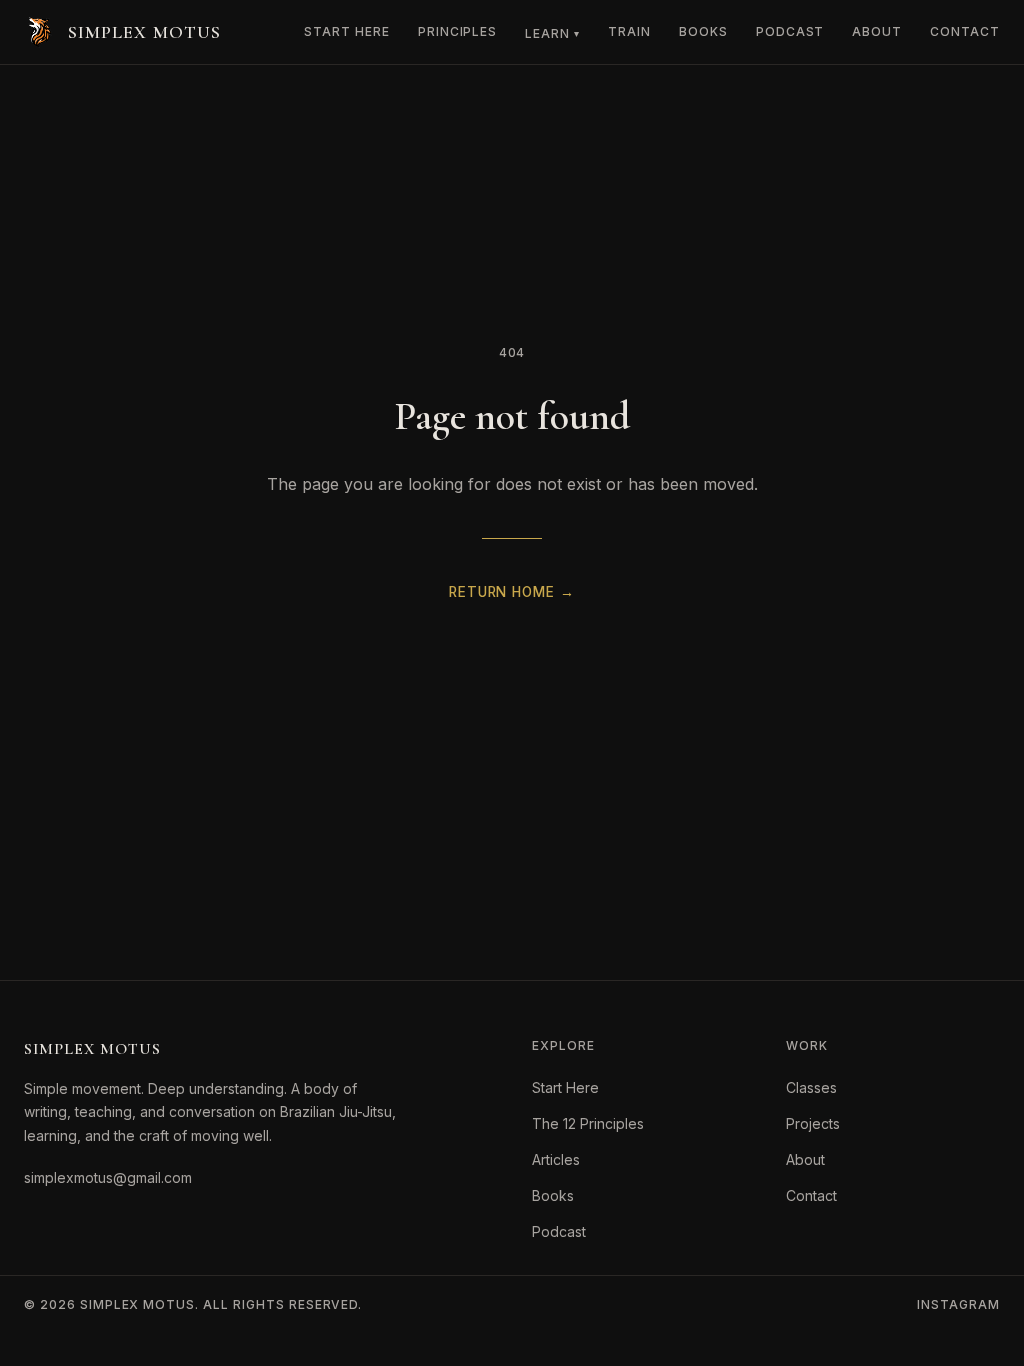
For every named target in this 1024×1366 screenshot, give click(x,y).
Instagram (958, 1304)
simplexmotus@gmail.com (108, 1177)
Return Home (511, 592)
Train (629, 31)
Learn (552, 33)
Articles (556, 1159)
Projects (813, 1123)
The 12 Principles (588, 1123)
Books (703, 31)
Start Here (347, 31)
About (877, 31)
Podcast (790, 31)
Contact (965, 31)
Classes (811, 1087)
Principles (458, 31)
